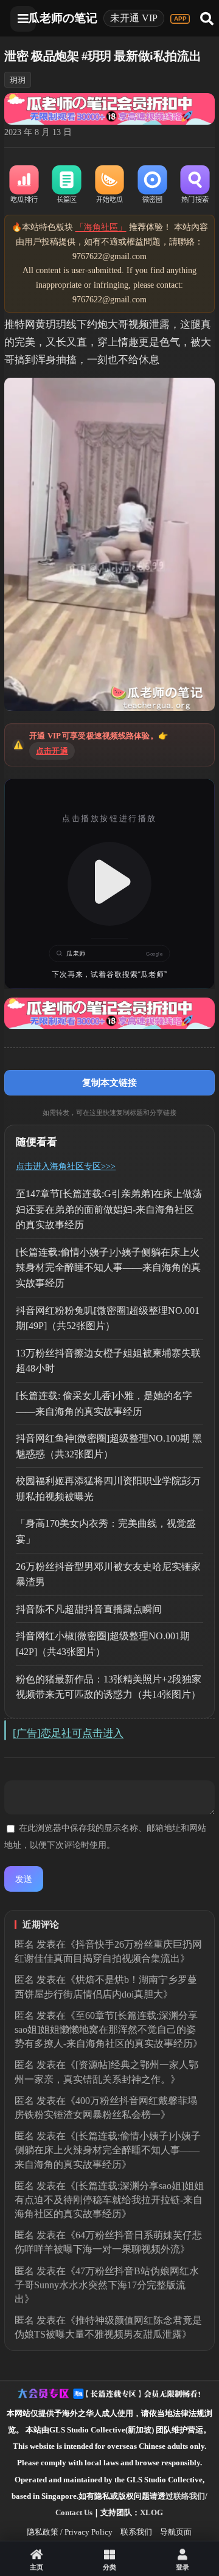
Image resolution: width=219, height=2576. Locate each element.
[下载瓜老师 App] (180, 19)
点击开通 (52, 751)
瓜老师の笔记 (63, 18)
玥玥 (18, 80)
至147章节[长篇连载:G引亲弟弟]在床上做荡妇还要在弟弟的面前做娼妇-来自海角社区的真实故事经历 (109, 1209)
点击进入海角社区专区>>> (66, 1166)
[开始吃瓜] (109, 185)
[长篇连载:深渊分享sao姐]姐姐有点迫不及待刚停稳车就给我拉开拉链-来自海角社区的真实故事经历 (109, 2200)
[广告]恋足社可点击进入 (68, 1733)
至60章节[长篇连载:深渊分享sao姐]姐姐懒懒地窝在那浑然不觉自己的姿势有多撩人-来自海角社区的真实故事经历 (106, 2029)
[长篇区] (67, 185)
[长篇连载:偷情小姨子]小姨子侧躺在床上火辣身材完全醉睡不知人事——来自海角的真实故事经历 (108, 1268)
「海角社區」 (101, 227)
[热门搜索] (195, 185)
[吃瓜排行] (24, 185)
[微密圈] (152, 185)
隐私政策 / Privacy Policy (70, 2532)
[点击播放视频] (109, 884)
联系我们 (136, 2532)
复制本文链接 (109, 1082)
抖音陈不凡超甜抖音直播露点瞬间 (89, 1609)
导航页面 (176, 2532)
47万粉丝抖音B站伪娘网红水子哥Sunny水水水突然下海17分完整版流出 (107, 2285)
